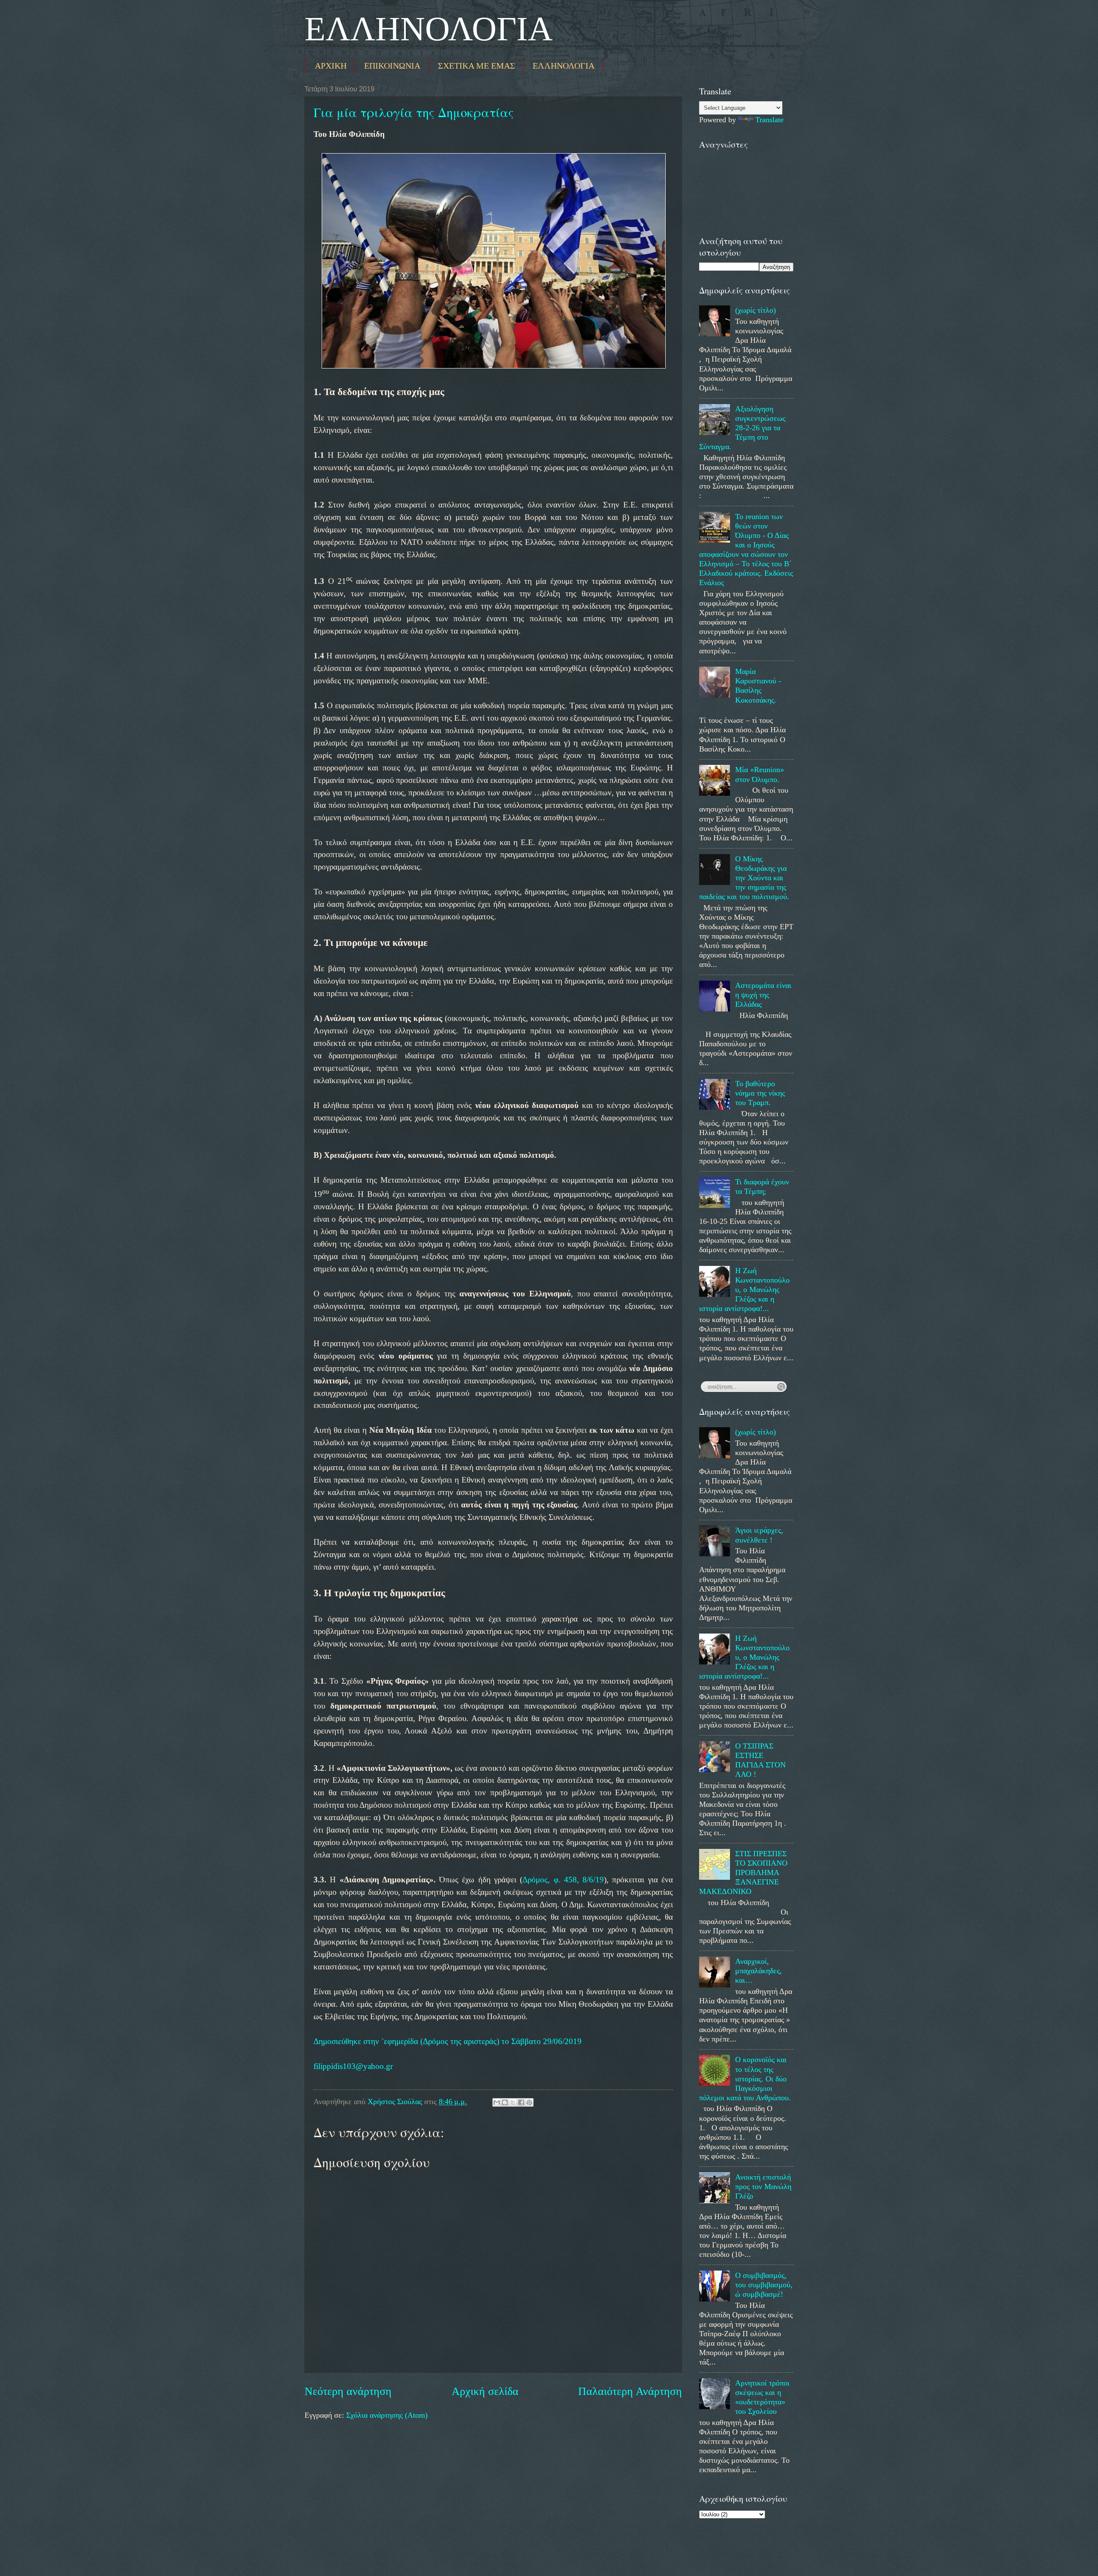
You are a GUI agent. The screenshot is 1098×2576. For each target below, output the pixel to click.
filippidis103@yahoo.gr (353, 2066)
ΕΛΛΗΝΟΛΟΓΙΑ (429, 29)
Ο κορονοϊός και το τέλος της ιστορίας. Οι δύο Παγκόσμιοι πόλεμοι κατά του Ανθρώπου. (745, 2078)
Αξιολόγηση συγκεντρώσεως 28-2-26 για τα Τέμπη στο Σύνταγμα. (742, 428)
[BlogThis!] (505, 2102)
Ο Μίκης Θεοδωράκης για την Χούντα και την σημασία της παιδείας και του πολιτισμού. (744, 878)
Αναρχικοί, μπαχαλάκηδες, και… (759, 1971)
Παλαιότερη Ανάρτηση (630, 2391)
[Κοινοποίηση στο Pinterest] (529, 2102)
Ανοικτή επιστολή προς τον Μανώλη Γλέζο (763, 2186)
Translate (769, 120)
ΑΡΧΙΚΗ (331, 66)
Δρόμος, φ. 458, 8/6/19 (563, 1880)
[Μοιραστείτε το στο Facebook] (521, 2102)
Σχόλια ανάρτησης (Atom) (387, 2415)
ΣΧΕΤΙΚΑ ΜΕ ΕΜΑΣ (477, 66)
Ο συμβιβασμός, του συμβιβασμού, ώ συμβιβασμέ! (764, 2285)
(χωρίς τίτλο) (756, 310)
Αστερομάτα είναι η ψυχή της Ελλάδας (763, 995)
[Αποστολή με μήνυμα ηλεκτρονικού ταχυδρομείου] (497, 2102)
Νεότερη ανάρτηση (348, 2391)
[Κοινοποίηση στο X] (513, 2102)
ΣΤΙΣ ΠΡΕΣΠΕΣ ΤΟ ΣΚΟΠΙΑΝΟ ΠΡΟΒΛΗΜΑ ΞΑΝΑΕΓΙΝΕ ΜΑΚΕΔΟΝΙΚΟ (743, 1872)
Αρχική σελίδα (485, 2391)
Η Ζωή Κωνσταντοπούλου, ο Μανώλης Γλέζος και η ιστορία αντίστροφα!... (744, 1290)
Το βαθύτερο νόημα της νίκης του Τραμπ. (760, 1093)
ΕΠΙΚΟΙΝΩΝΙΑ (392, 66)
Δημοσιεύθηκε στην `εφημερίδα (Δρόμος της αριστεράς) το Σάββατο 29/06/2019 (448, 2041)
